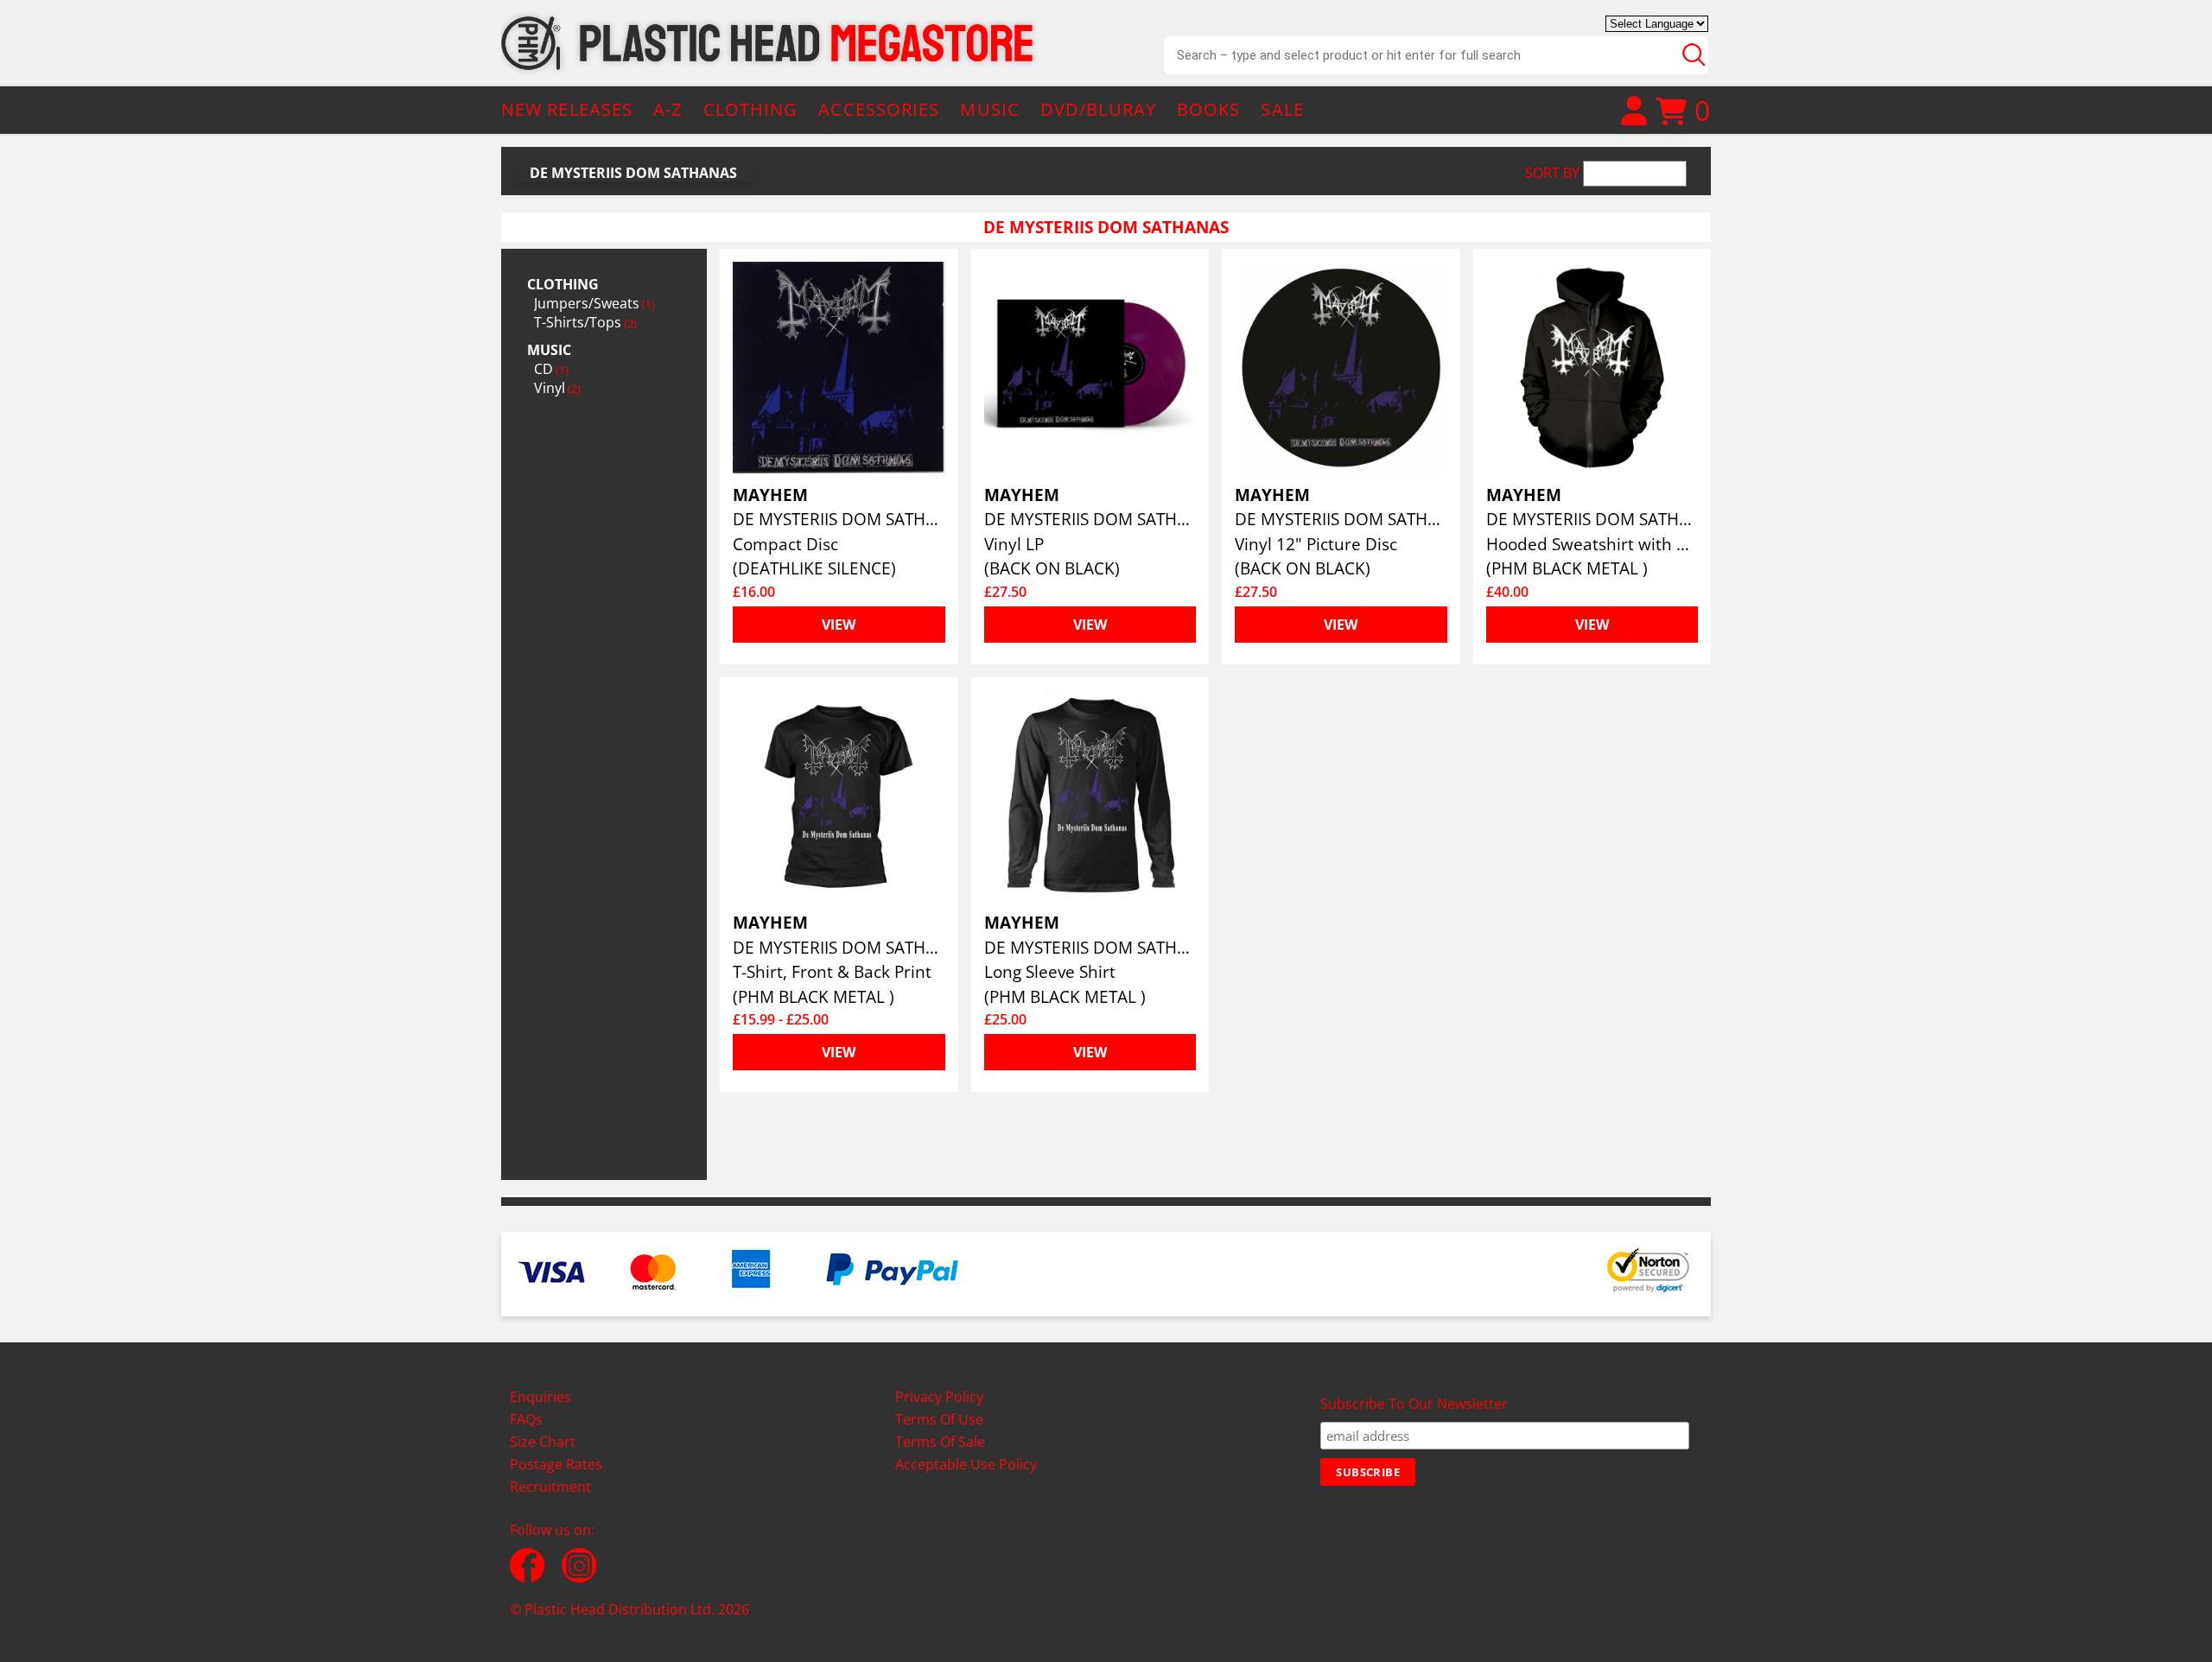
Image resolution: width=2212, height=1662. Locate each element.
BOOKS (1209, 109)
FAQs (526, 1419)
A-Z (667, 109)
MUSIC (990, 109)
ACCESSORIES (879, 109)
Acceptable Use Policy (966, 1464)
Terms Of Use (939, 1419)
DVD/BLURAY (1098, 109)
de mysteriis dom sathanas (633, 173)
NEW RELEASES (567, 109)
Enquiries (540, 1397)
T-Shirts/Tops (585, 322)
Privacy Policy (939, 1397)
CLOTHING (751, 109)
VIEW (839, 625)
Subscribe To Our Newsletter (1414, 1404)
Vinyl (557, 388)
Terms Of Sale (940, 1442)
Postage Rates (556, 1464)
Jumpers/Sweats (594, 303)
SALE (1282, 109)
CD (551, 369)
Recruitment (550, 1487)
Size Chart (543, 1442)
